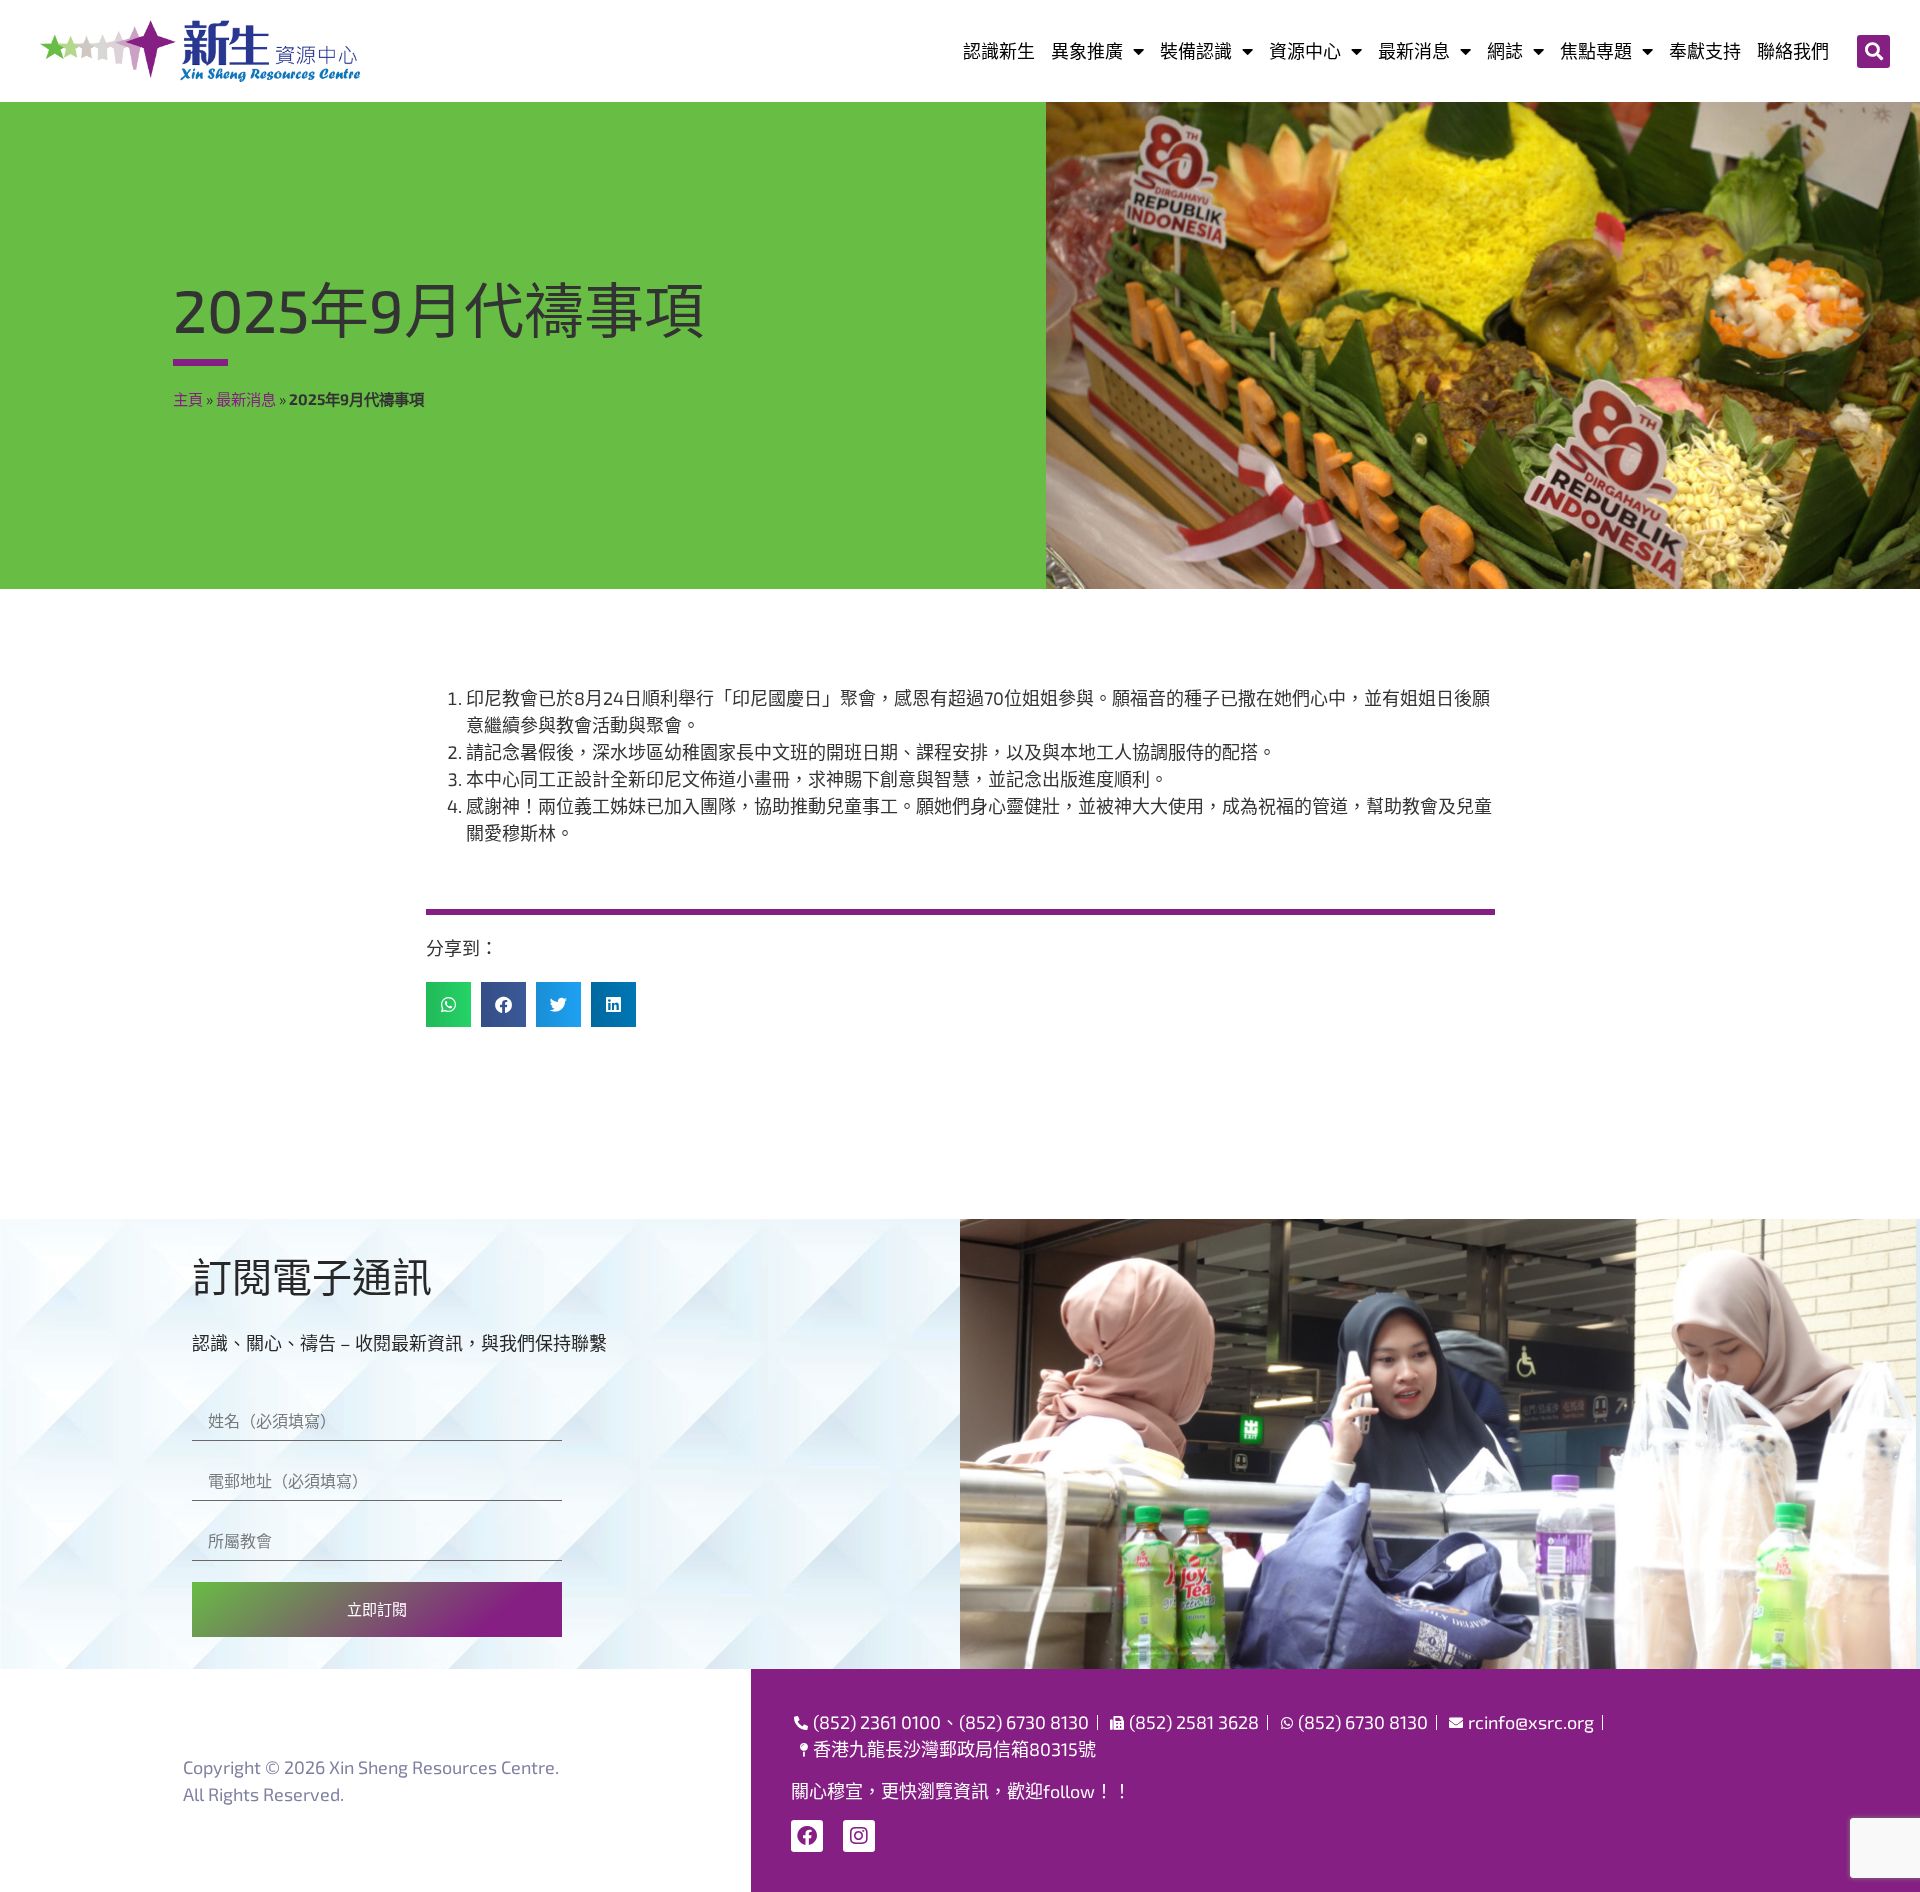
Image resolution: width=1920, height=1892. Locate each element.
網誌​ (1505, 51)
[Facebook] (807, 1836)
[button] (1873, 51)
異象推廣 (1087, 51)
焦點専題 (1596, 51)
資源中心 (1305, 51)
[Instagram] (859, 1836)
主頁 (188, 399)
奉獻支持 (1705, 51)
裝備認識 (1196, 51)
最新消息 (1414, 51)
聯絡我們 (1793, 51)
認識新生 (999, 51)
